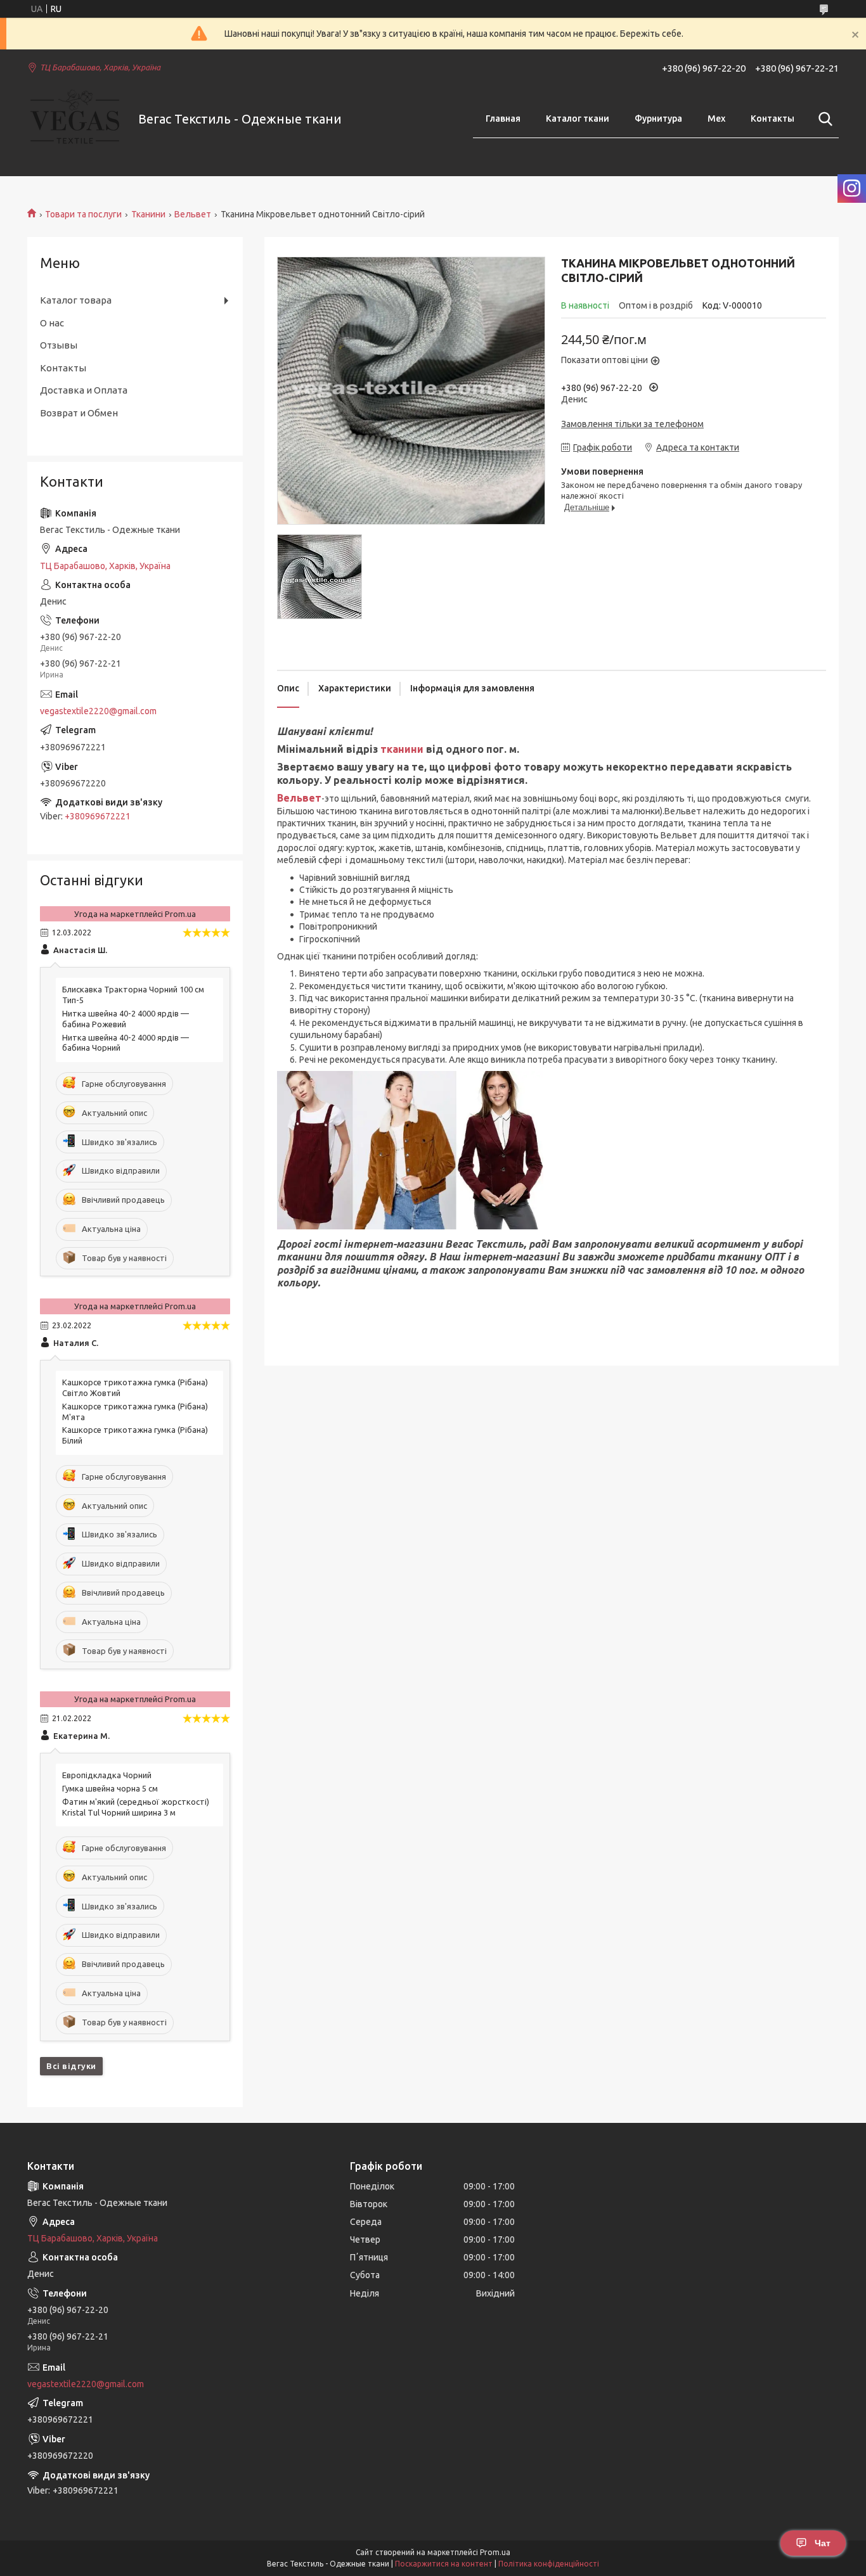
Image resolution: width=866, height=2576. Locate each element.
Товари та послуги (83, 214)
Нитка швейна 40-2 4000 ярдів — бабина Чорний (126, 1043)
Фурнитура (658, 119)
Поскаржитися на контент (444, 2564)
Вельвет (193, 214)
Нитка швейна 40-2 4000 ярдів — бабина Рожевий (126, 1019)
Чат (823, 2543)
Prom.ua (495, 2552)
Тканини (148, 214)
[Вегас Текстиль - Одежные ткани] (75, 119)
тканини (402, 749)
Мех (716, 119)
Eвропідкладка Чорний (107, 1775)
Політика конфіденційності (549, 2564)
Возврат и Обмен (79, 413)
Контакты (772, 119)
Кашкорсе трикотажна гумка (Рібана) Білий (135, 1435)
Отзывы (59, 345)
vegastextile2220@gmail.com (98, 711)
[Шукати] (823, 119)
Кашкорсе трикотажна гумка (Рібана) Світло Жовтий (135, 1387)
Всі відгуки (71, 2066)
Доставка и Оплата (84, 390)
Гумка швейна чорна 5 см (110, 1788)
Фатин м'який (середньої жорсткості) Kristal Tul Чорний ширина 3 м (136, 1807)
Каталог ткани (578, 119)
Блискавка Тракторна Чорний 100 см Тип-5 (133, 995)
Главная (503, 119)
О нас (52, 323)
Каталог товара (76, 300)
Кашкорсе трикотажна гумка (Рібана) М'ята (135, 1412)
